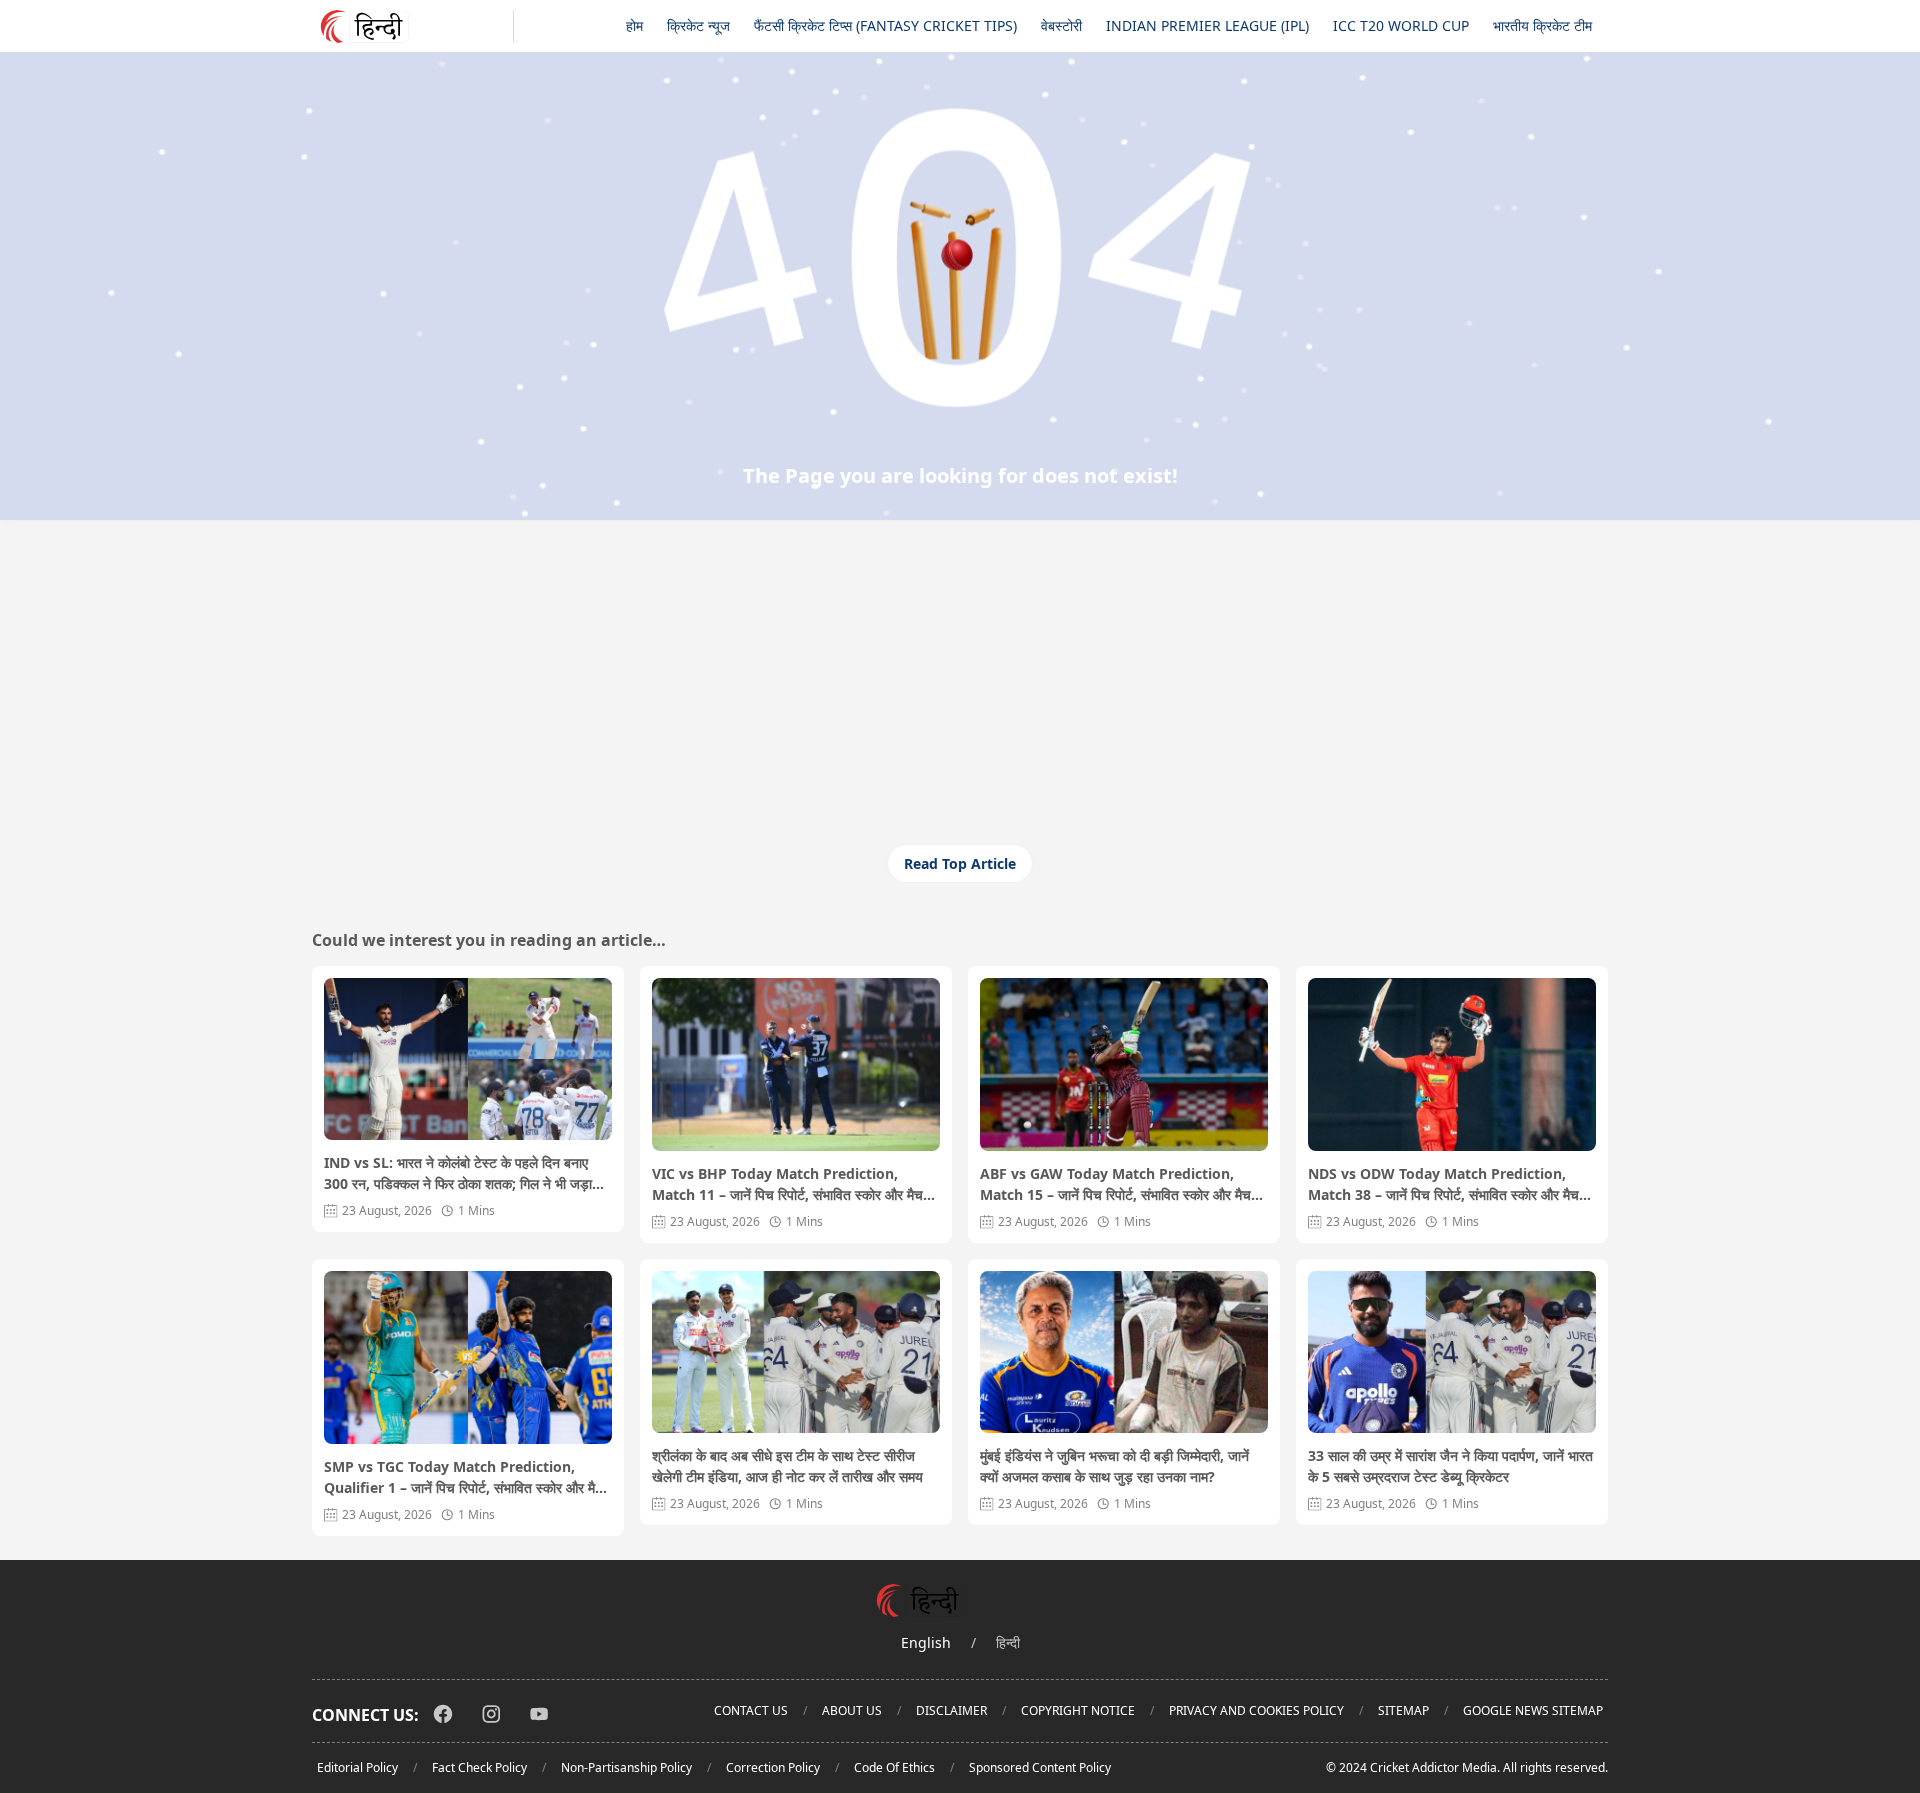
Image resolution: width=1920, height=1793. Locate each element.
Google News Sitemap (1533, 1710)
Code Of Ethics (894, 1767)
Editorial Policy (357, 1767)
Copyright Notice (1078, 1710)
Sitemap (1403, 1710)
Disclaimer (951, 1710)
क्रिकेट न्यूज (698, 25)
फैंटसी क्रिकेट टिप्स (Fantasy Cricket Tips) (885, 25)
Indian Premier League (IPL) (1207, 25)
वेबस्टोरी (1061, 25)
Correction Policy (773, 1767)
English (926, 1642)
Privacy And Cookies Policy (1256, 1710)
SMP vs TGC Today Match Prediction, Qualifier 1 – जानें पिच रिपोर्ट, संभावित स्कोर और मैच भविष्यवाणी (464, 1477)
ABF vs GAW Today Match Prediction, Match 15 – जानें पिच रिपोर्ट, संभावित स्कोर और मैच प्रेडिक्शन (1115, 1184)
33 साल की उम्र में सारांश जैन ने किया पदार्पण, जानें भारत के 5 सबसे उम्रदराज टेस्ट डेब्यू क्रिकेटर (1450, 1466)
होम (634, 25)
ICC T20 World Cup (1401, 25)
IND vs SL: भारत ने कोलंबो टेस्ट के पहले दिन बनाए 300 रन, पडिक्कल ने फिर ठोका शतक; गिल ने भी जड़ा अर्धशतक (458, 1173)
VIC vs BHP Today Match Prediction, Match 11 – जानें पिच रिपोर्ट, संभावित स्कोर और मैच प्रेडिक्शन (787, 1184)
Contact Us (751, 1710)
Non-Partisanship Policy (626, 1767)
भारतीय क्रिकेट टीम (1542, 25)
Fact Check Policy (479, 1767)
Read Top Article (960, 863)
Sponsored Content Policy (1040, 1767)
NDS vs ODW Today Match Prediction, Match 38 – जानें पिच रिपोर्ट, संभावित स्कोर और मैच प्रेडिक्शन (1443, 1184)
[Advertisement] (960, 694)
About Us (852, 1710)
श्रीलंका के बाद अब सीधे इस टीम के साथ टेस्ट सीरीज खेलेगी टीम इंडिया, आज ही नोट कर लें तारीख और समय (787, 1466)
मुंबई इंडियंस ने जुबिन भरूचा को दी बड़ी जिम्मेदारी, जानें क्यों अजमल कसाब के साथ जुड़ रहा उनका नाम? (1114, 1466)
